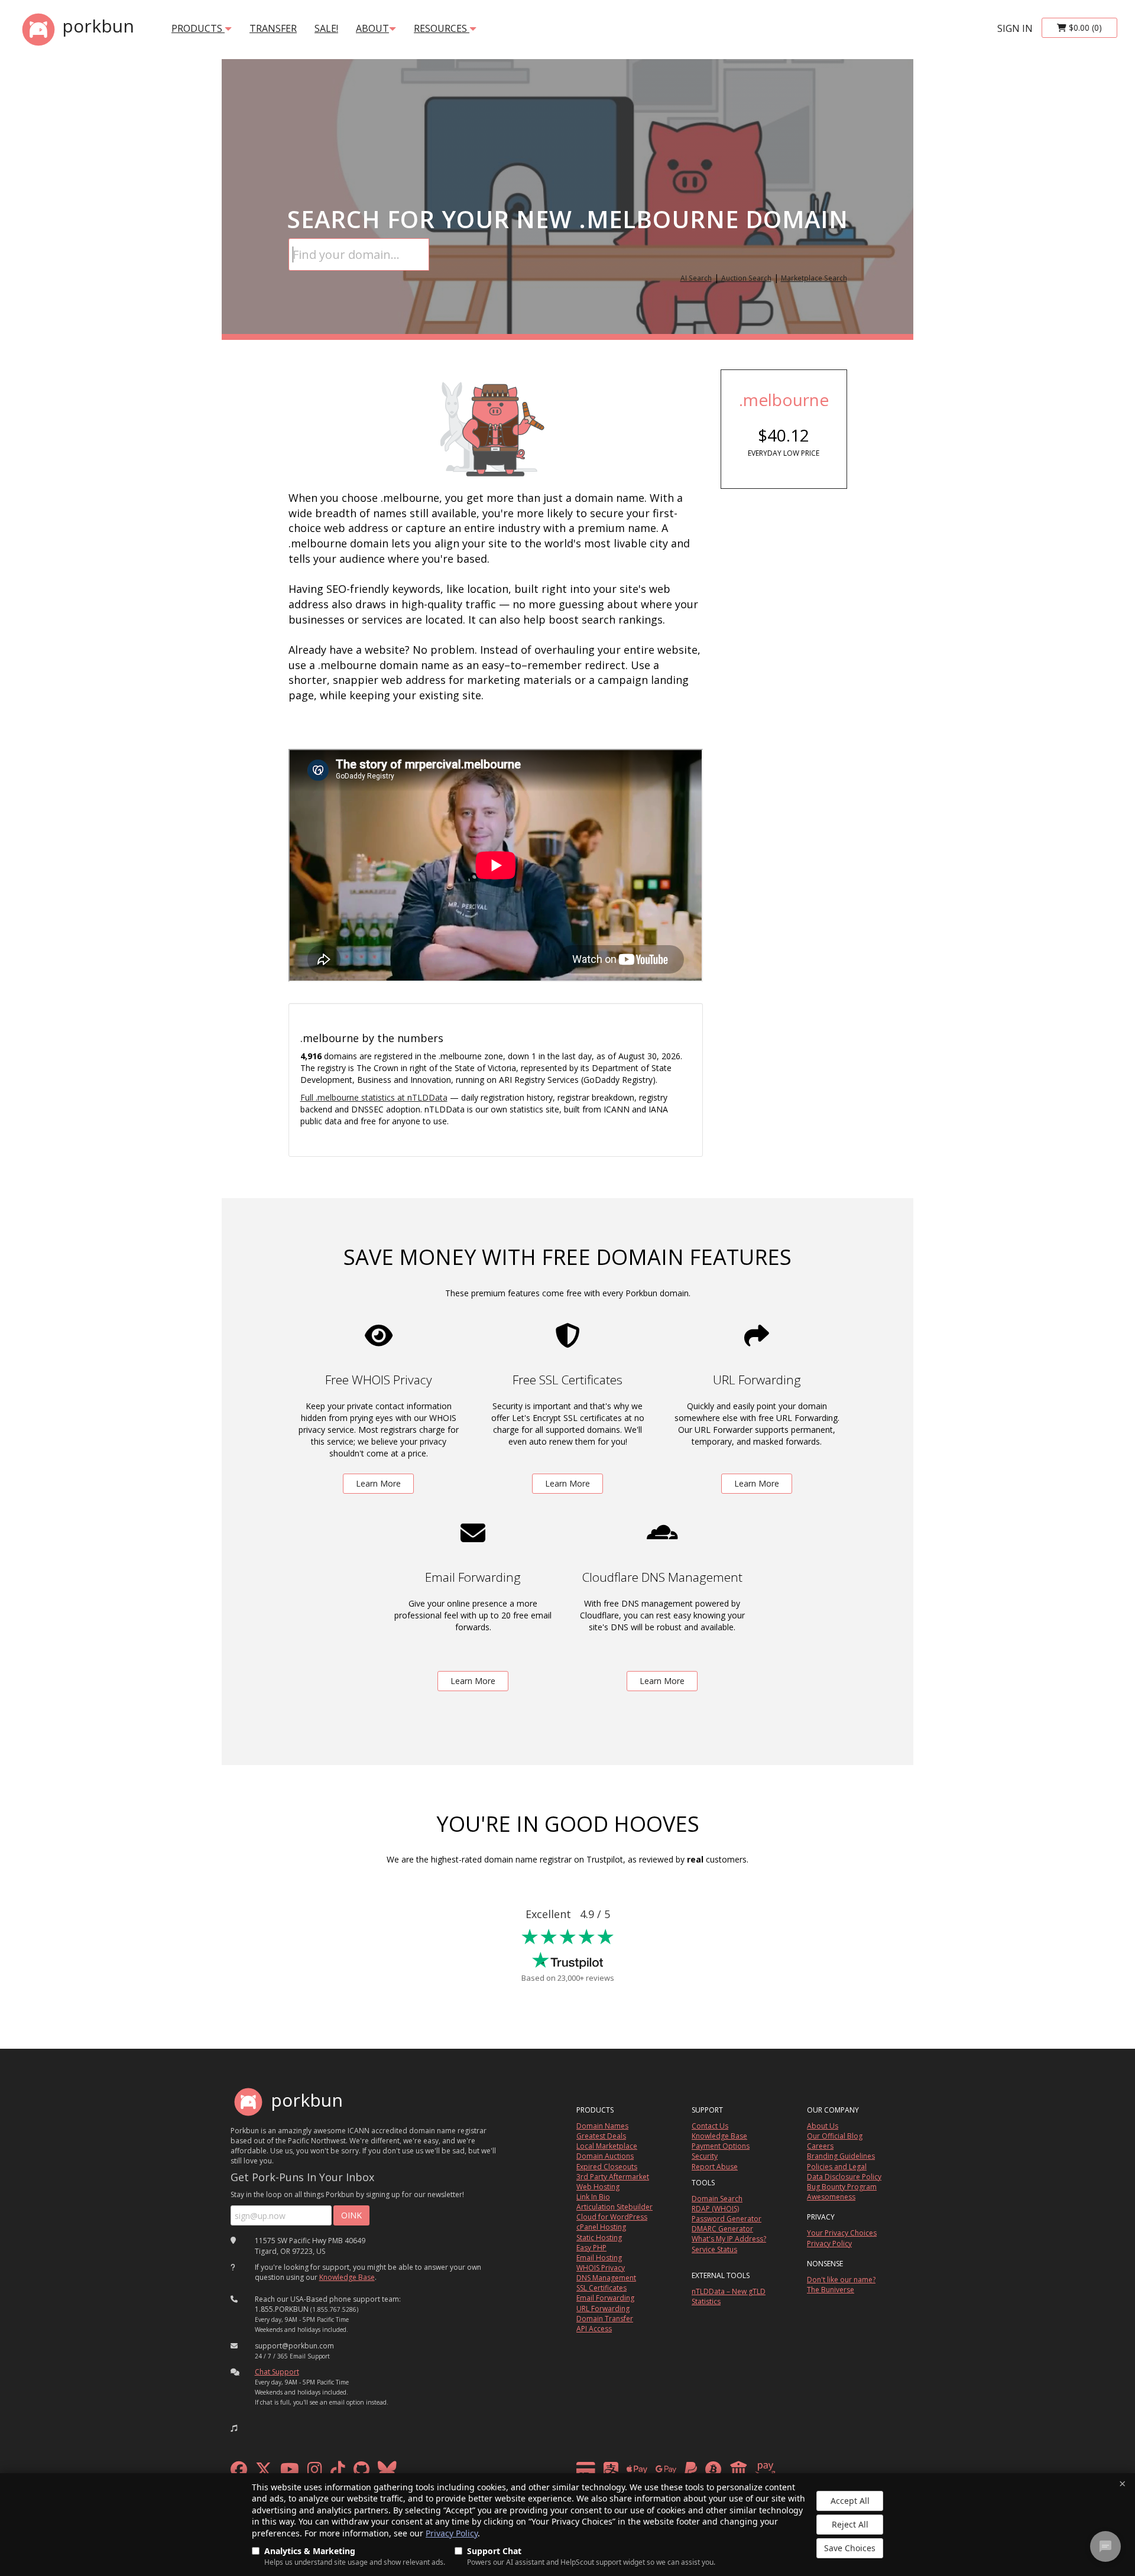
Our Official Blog (835, 2136)
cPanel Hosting (601, 2227)
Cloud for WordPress (612, 2217)
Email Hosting (599, 2258)
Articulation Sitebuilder (614, 2207)
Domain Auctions (605, 2156)
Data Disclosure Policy (844, 2177)
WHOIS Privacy (601, 2268)
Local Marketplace (607, 2146)
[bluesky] (387, 2472)
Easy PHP (591, 2248)
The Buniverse (831, 2290)
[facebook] (239, 2472)
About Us (823, 2126)
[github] (361, 2472)
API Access (594, 2329)
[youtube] (290, 2472)
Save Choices (850, 2548)
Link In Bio (593, 2197)
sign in (1015, 28)
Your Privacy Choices (842, 2233)
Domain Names (602, 2126)
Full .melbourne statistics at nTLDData (374, 1097)
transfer (273, 28)
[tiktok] (338, 2472)
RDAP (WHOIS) (715, 2209)
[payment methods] (679, 2472)
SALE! (326, 28)
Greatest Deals (601, 2136)
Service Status (714, 2249)
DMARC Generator (722, 2229)
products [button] (198, 28)
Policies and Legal (837, 2167)
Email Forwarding (605, 2298)
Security (705, 2156)
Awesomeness (831, 2197)
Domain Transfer (605, 2319)
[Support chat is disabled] (1105, 2546)
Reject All (850, 2524)
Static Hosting (599, 2238)
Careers (820, 2146)
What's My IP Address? (729, 2239)
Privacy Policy (452, 2533)
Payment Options (721, 2146)
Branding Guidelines (841, 2156)
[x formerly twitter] (264, 2472)
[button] (234, 2428)
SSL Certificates (601, 2288)
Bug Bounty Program (842, 2187)
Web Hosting (598, 2187)
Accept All (850, 2501)
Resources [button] (442, 28)
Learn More (378, 1483)
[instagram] (315, 2472)
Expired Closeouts (607, 2167)
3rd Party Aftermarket (613, 2177)
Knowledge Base (347, 2277)
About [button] (372, 28)
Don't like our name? (841, 2280)
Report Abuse (715, 2167)
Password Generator (727, 2219)
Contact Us (710, 2126)
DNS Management (606, 2278)
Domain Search (717, 2199)
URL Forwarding (603, 2309)
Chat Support (277, 2372)
